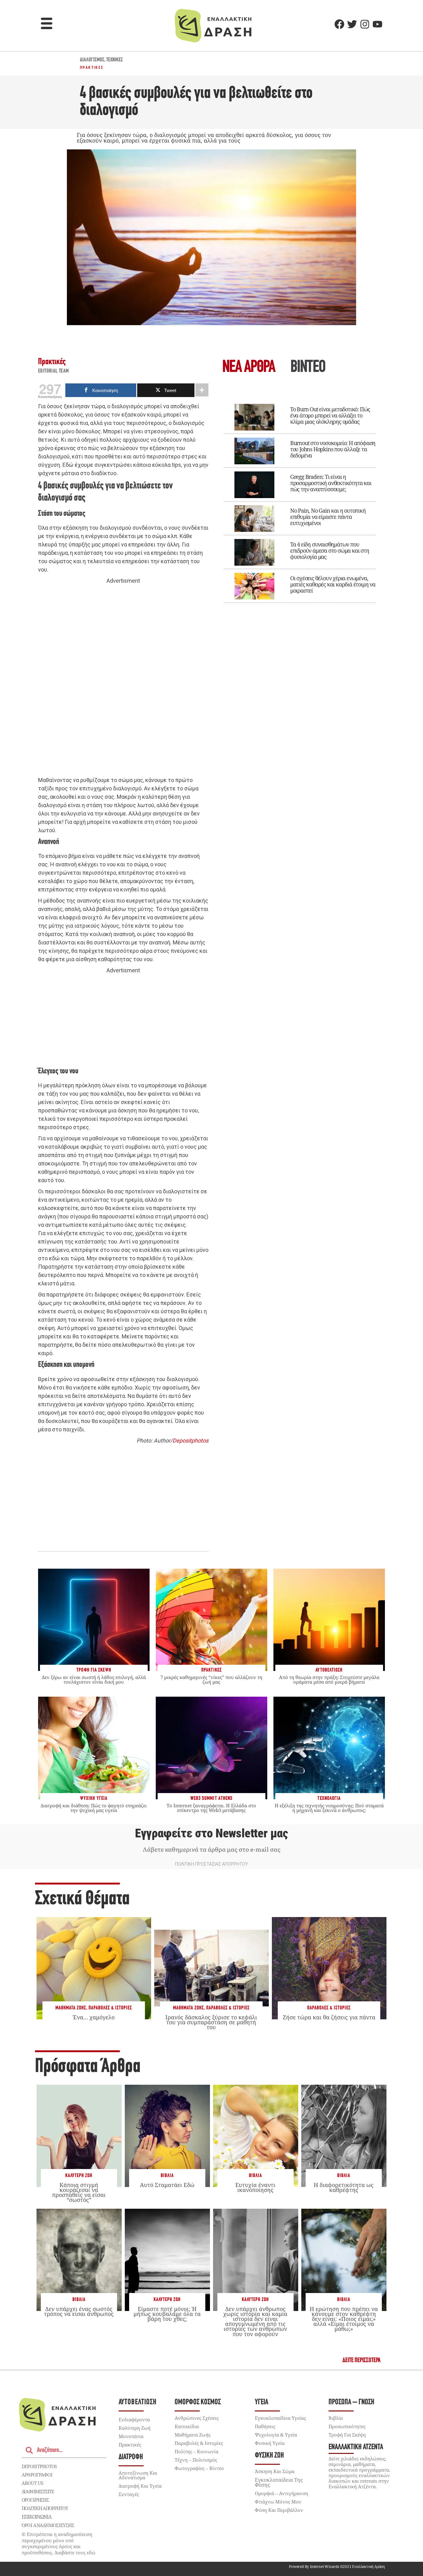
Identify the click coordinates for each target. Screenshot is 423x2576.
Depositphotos (190, 1440)
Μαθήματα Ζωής (71, 2008)
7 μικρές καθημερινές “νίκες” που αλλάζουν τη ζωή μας (211, 1679)
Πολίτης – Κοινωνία (196, 2451)
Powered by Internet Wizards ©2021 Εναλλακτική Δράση (337, 2567)
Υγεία (262, 2402)
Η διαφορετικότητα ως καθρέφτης (344, 2187)
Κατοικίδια (187, 2426)
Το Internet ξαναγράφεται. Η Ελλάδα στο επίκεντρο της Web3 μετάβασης (211, 1808)
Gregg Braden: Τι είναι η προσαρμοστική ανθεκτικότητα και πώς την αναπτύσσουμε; (331, 483)
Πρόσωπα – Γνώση (351, 2402)
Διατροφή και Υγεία (140, 2486)
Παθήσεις (265, 2426)
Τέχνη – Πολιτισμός (196, 2460)
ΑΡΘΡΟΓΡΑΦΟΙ (37, 2475)
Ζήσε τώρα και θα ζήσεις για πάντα (329, 2017)
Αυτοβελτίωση (138, 2402)
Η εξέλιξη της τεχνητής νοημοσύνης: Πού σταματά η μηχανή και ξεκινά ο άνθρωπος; (329, 1808)
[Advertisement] (123, 681)
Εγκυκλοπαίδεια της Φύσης (279, 2482)
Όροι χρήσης (35, 2500)
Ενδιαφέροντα (134, 2419)
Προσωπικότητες (347, 2426)
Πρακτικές (92, 68)
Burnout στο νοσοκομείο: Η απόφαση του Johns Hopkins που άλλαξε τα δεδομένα (333, 449)
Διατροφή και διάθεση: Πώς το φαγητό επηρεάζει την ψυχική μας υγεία (94, 1808)
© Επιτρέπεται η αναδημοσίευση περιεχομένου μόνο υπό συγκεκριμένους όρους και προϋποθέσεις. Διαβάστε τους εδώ (59, 2543)
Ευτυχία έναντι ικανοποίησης (255, 2187)
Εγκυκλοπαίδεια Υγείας (280, 2418)
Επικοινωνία (37, 2517)
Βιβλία (167, 2176)
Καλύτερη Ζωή (79, 2176)
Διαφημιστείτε (38, 2491)
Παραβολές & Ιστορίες (110, 2008)
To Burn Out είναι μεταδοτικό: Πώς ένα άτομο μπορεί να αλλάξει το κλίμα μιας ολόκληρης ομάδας (330, 415)
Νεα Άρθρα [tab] (249, 368)
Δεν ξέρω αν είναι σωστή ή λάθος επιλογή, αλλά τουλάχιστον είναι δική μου (94, 1679)
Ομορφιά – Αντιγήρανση (281, 2493)
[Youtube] (377, 24)
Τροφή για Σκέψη (347, 2435)
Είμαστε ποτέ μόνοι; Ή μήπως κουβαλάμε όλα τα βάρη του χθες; (167, 2314)
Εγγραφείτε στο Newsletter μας (211, 1833)
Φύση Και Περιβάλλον (279, 2510)
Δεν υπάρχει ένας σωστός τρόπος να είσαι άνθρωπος (79, 2311)
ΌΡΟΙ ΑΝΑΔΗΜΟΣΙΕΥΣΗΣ (48, 2525)
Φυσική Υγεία (270, 2443)
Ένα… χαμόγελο (94, 2017)
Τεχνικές (115, 60)
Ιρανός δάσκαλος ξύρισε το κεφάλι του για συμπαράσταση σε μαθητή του (211, 2022)
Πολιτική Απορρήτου (45, 2508)
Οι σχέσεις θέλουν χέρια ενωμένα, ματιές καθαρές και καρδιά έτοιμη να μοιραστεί (333, 584)
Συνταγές (129, 2494)
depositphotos (39, 2466)
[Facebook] (339, 24)
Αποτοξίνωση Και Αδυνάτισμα (138, 2475)
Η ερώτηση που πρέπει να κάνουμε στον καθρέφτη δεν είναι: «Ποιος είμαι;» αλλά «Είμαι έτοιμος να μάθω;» (344, 2319)
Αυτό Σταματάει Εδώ (167, 2185)
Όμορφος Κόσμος (198, 2402)
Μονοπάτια (131, 2436)
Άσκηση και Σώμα (275, 2471)
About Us (32, 2483)
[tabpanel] (300, 499)
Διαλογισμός (92, 60)
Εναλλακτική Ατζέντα (356, 2447)
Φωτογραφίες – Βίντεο (199, 2468)
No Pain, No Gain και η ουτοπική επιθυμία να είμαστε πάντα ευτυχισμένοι (328, 517)
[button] (47, 24)
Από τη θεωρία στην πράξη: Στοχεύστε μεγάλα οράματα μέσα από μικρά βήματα (329, 1679)
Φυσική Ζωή (269, 2456)
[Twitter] (352, 24)
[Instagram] (365, 24)
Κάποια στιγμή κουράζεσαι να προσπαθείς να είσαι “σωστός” (79, 2192)
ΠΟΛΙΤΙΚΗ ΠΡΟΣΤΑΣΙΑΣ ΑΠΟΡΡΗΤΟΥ (211, 1864)
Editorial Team (54, 371)
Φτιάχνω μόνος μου (278, 2502)
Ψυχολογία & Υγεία (276, 2435)
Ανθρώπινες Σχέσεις (197, 2418)
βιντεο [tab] (308, 368)
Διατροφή (131, 2457)
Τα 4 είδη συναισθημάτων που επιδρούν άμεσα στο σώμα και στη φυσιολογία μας (330, 550)
